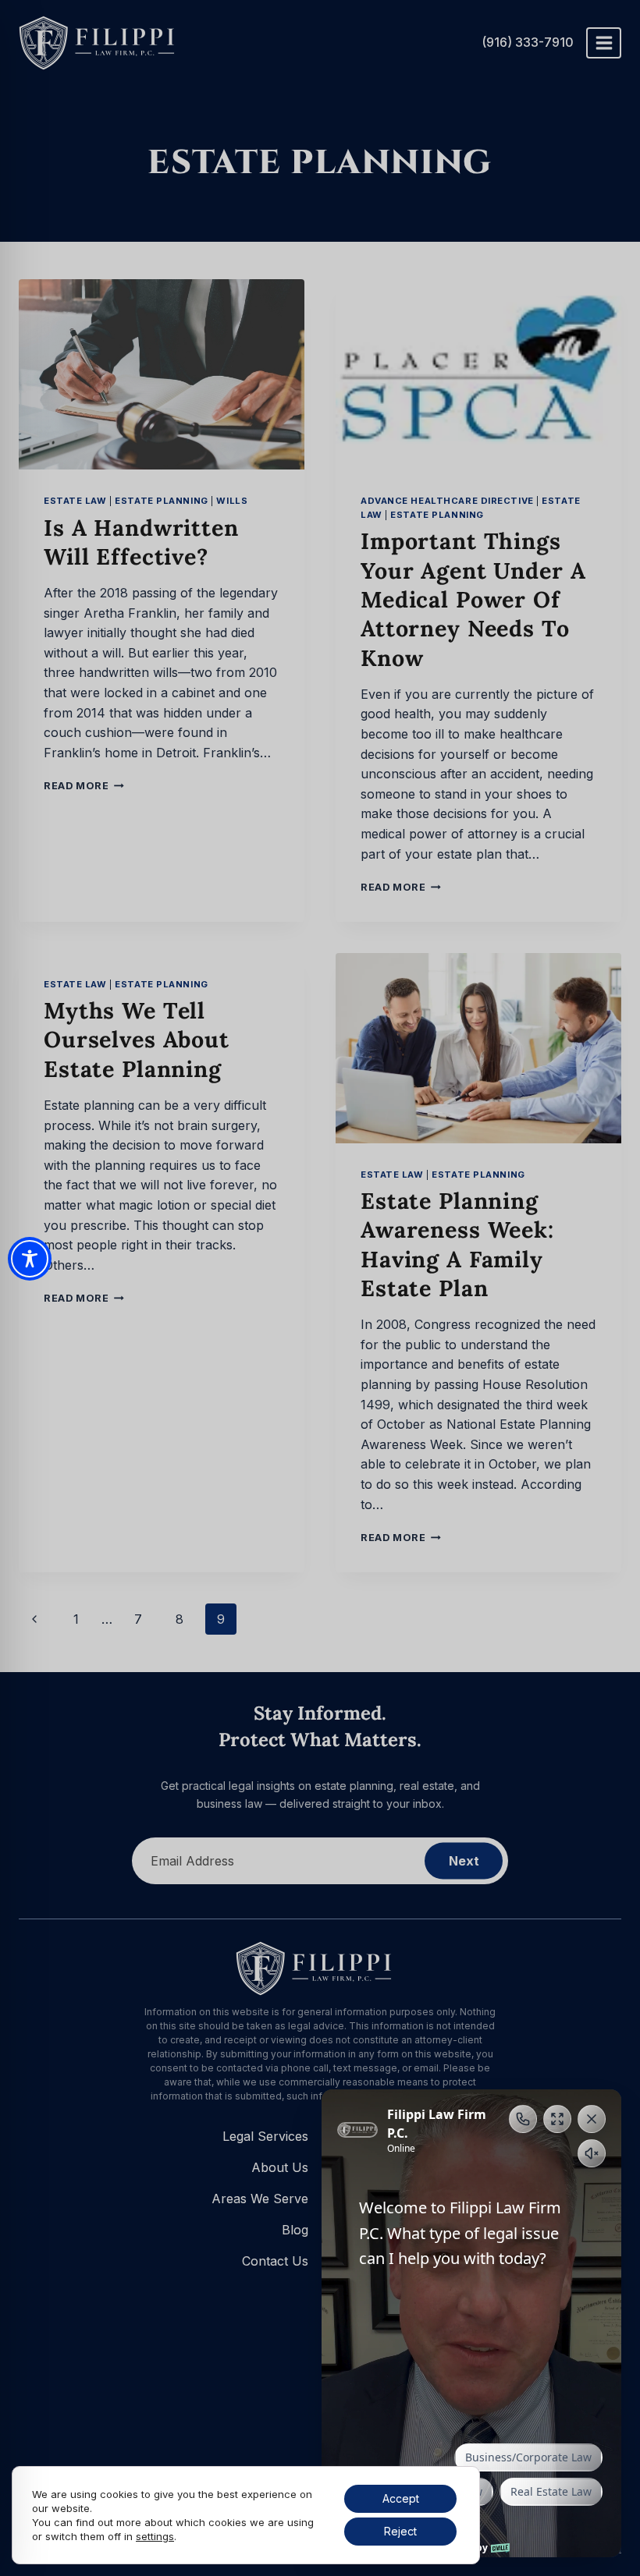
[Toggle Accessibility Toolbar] (30, 1259)
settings (155, 2536)
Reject (400, 2531)
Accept (401, 2498)
